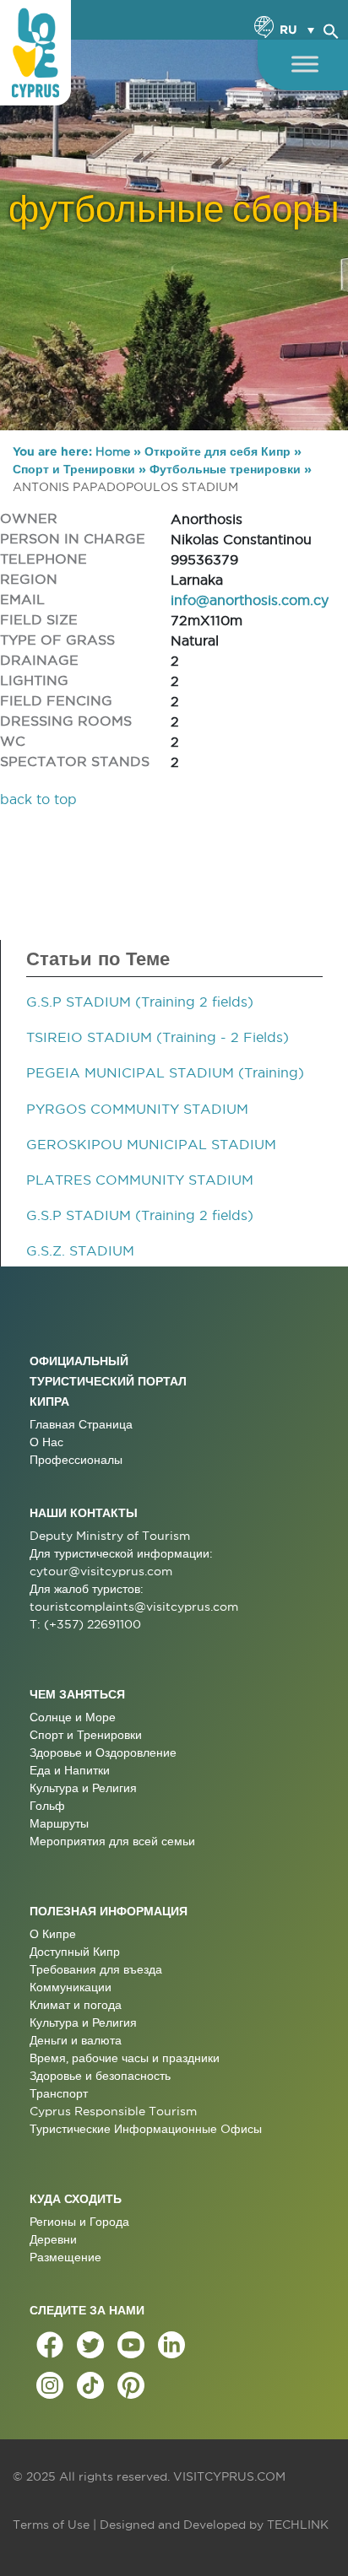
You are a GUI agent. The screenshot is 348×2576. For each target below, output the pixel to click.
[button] (331, 29)
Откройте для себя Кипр (217, 451)
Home (113, 451)
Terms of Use (51, 2525)
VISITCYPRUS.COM (229, 2476)
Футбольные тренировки (225, 469)
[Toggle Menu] (305, 64)
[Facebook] (50, 2345)
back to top (38, 799)
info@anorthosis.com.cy (250, 600)
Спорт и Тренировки (74, 469)
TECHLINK (298, 2525)
